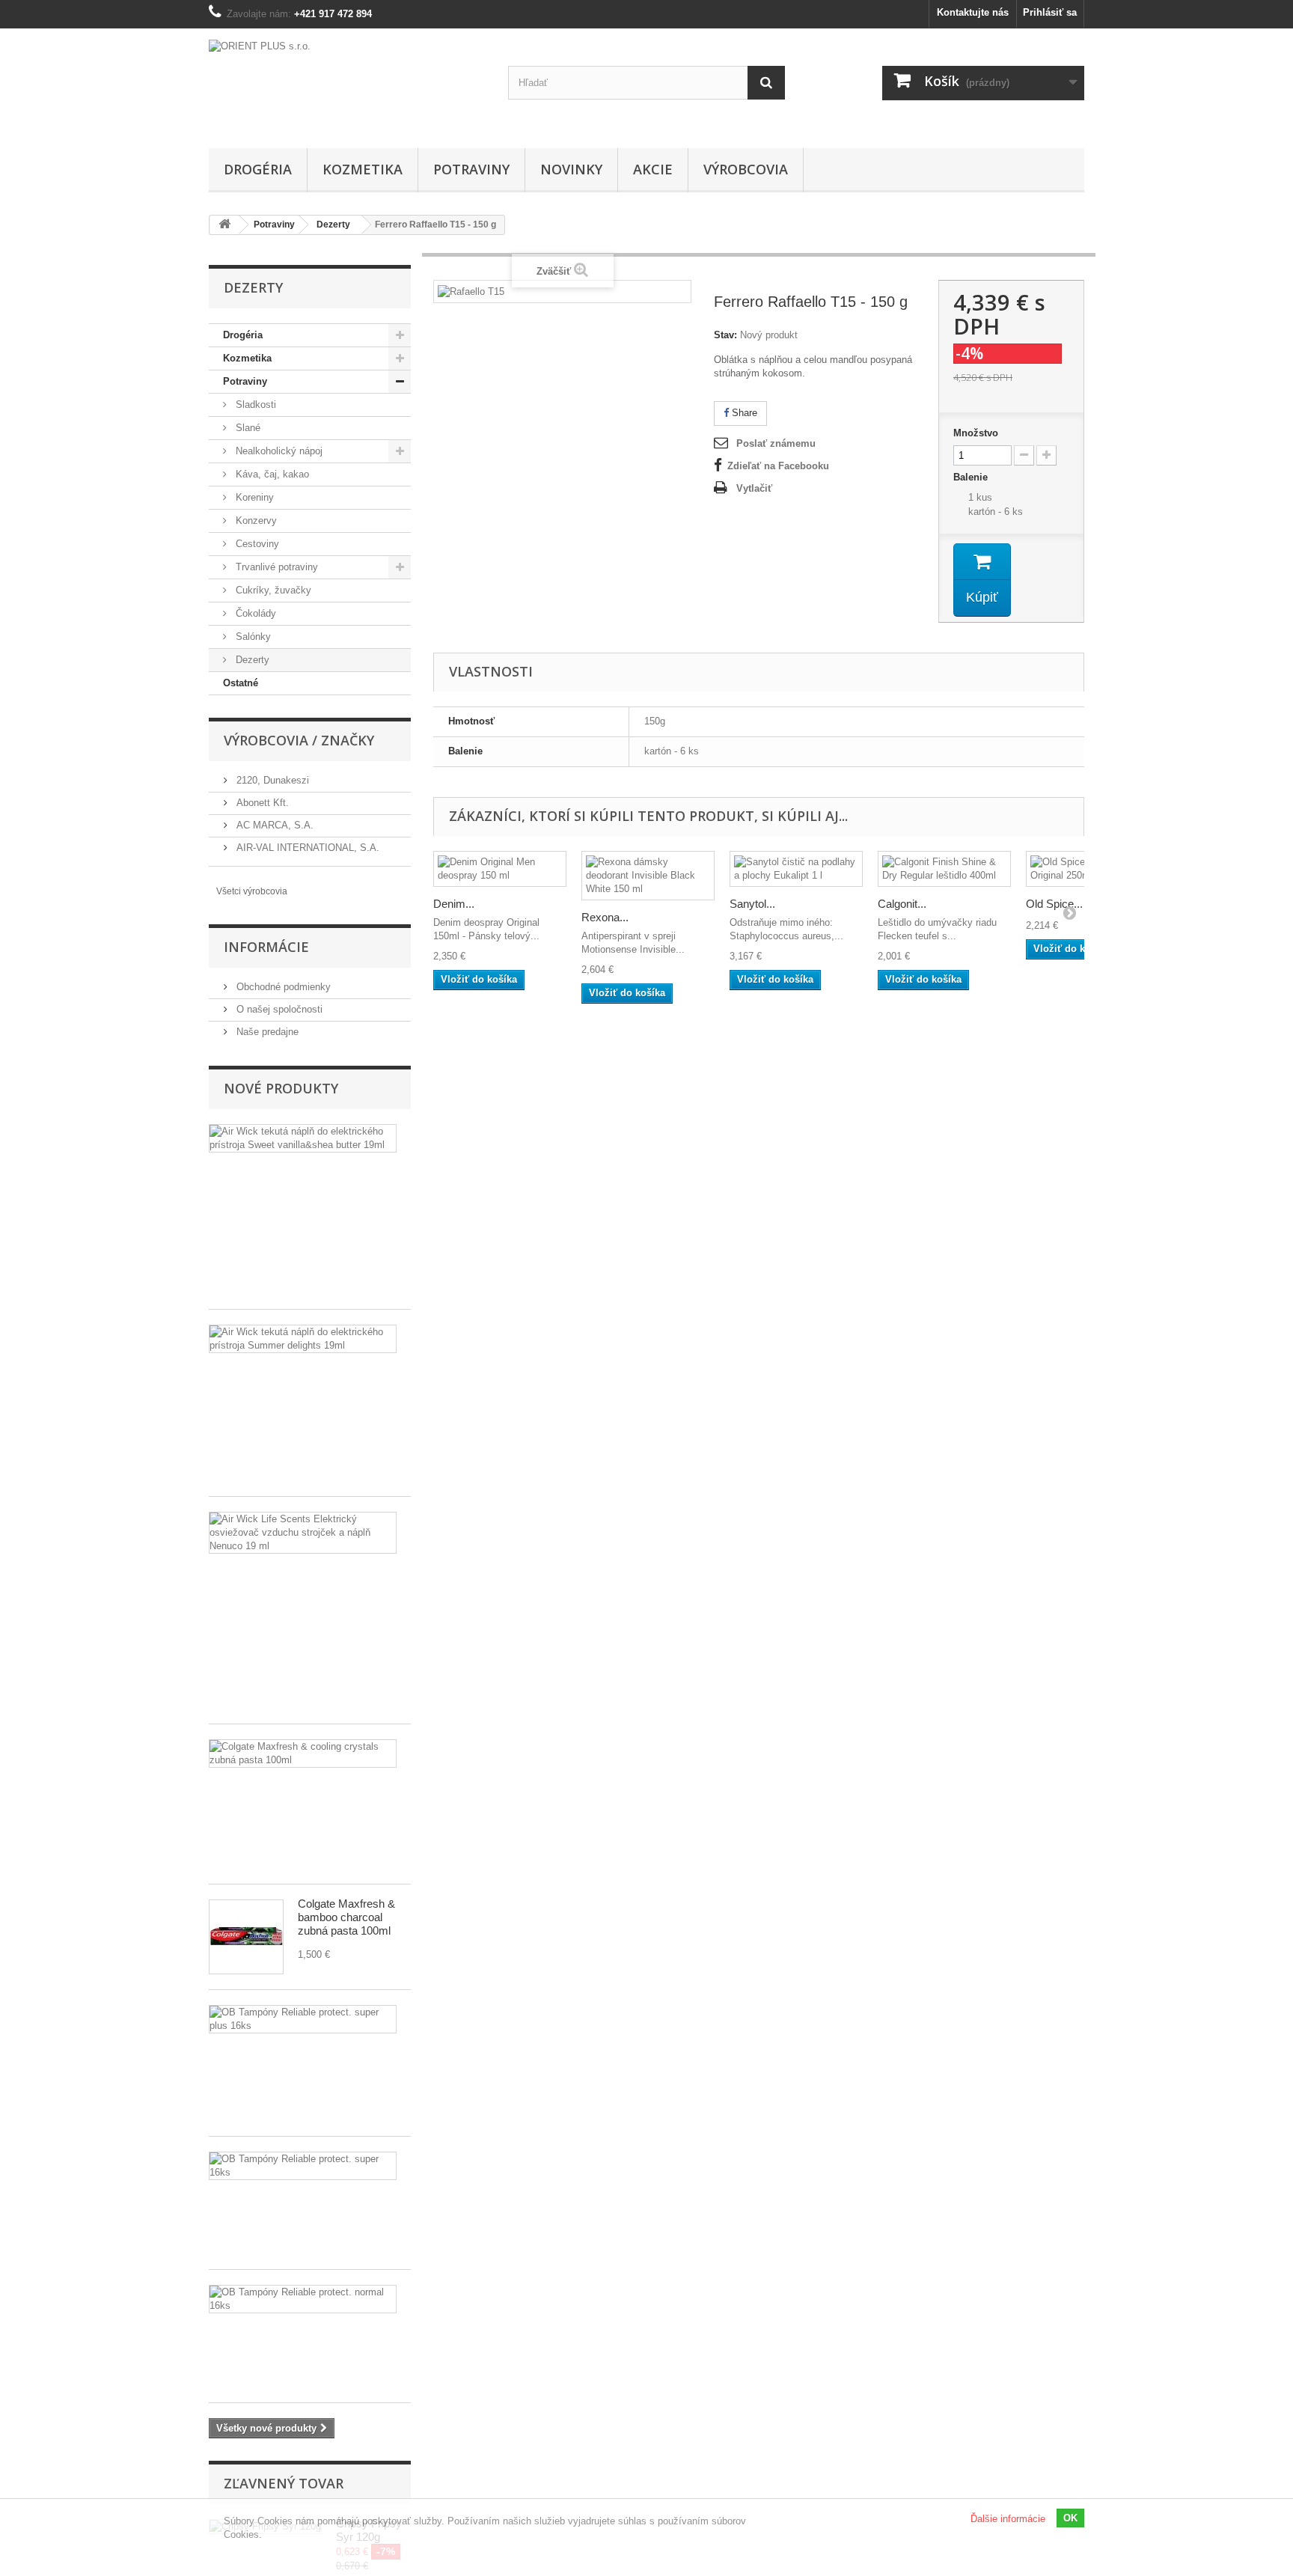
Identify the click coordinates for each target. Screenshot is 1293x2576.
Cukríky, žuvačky (272, 590)
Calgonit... (902, 904)
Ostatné (241, 683)
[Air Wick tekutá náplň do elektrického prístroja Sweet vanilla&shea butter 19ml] (303, 1138)
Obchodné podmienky (282, 987)
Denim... (454, 904)
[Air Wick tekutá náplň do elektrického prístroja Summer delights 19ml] (303, 1339)
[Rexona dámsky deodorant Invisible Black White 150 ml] (648, 876)
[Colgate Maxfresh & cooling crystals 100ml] (303, 1754)
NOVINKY (571, 169)
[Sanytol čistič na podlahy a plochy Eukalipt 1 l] (796, 869)
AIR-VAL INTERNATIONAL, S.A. (306, 848)
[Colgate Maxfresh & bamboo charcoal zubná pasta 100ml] (246, 1937)
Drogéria (258, 169)
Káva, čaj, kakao (271, 474)
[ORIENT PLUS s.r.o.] (347, 85)
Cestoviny (256, 544)
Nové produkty (281, 1088)
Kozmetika (363, 169)
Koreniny (253, 497)
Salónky (252, 637)
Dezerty (251, 660)
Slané (247, 428)
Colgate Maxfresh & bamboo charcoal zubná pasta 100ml (346, 1917)
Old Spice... (1054, 904)
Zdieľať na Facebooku (778, 466)
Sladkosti (254, 405)
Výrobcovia (746, 169)
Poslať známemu (776, 443)
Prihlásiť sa (1050, 12)
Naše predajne (266, 1032)
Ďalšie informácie (1008, 2519)
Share (743, 413)
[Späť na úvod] (224, 225)
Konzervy (255, 521)
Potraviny (471, 169)
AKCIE (653, 169)
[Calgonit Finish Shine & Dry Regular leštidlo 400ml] (944, 869)
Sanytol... (752, 904)
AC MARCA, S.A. (273, 825)
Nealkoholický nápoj (278, 451)
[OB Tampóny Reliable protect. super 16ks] (303, 2166)
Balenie (972, 477)
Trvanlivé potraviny (275, 567)
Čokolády (254, 613)
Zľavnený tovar (284, 2483)
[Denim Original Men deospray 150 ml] (500, 869)
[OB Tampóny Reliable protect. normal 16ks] (303, 2299)
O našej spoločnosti (278, 1009)
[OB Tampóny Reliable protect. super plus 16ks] (303, 2019)
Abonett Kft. (261, 803)
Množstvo (976, 433)
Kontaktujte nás (973, 12)
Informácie (266, 947)
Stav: (725, 335)
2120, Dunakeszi (271, 780)
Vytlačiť (754, 488)
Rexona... (605, 917)
